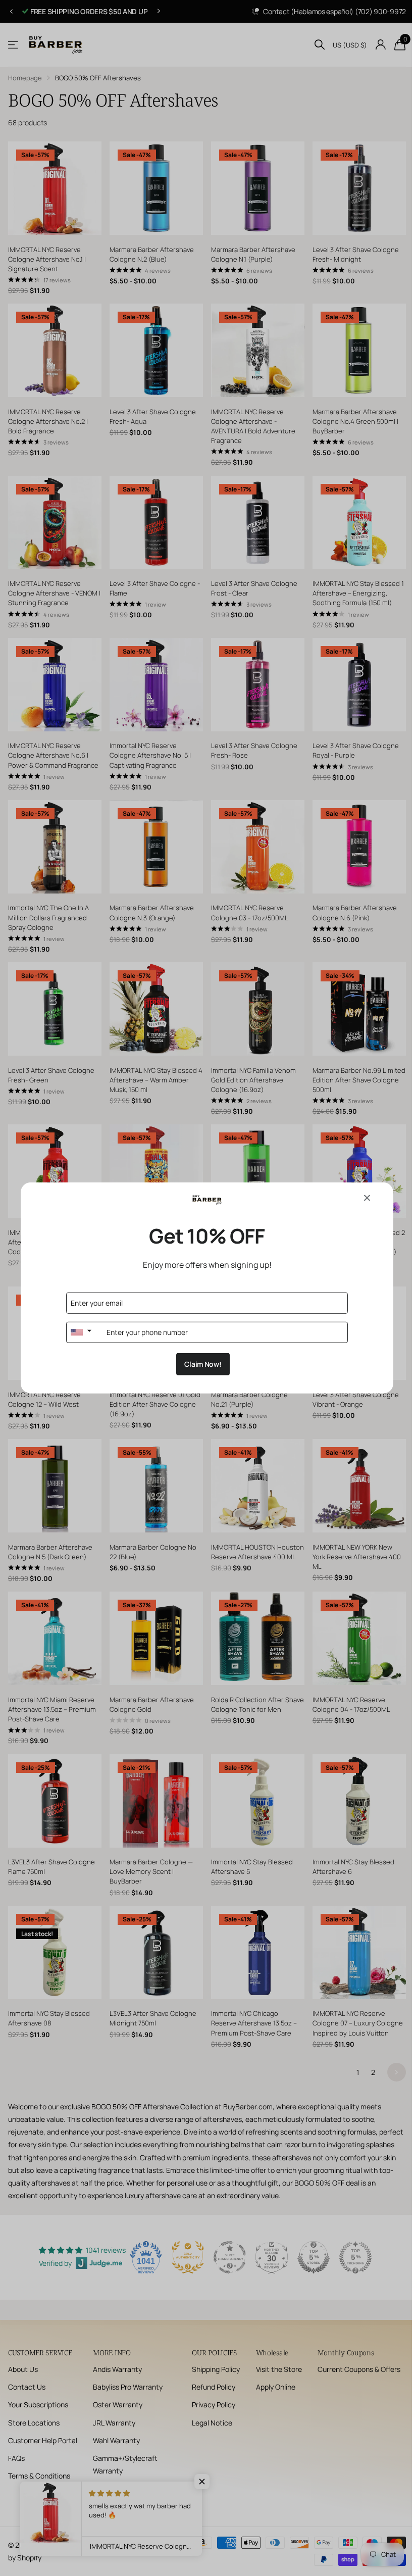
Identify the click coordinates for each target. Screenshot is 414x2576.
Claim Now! (199, 1364)
